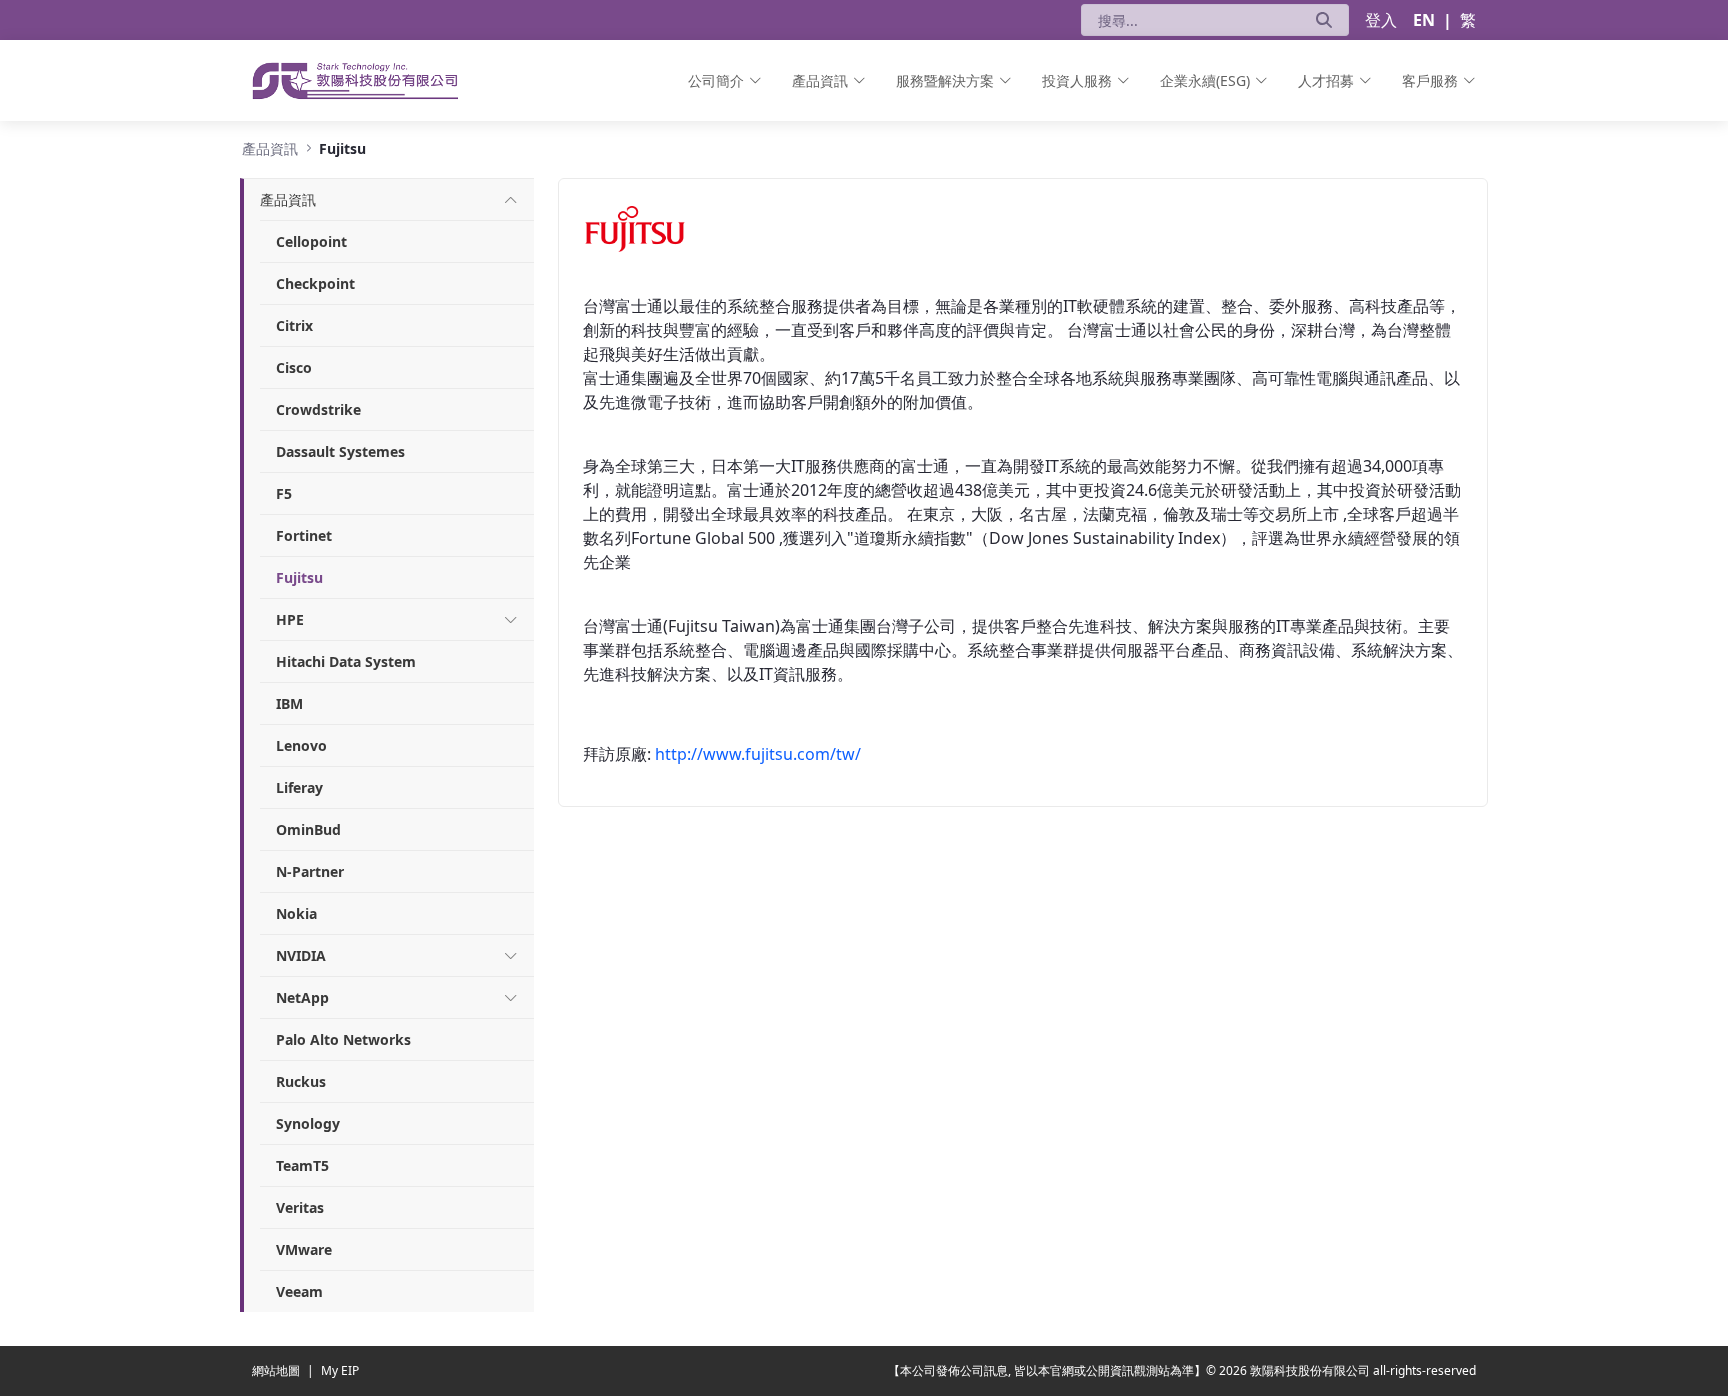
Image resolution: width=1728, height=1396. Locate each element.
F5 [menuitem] (284, 493)
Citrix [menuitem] (294, 325)
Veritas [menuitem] (300, 1207)
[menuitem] (725, 80)
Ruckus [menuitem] (301, 1081)
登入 (1381, 20)
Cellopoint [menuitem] (311, 241)
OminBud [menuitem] (308, 829)
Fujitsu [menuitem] (299, 577)
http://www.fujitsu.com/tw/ (758, 754)
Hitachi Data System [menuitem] (346, 661)
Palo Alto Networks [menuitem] (343, 1039)
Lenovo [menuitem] (301, 745)
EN (1424, 20)
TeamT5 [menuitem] (302, 1165)
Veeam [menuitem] (299, 1291)
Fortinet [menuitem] (304, 535)
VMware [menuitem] (304, 1249)
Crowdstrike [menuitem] (318, 409)
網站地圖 (277, 1370)
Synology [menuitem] (308, 1123)
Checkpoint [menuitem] (315, 283)
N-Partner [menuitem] (310, 871)
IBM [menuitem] (289, 703)
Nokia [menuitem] (296, 913)
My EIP (340, 1370)
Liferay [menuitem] (299, 787)
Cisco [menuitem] (294, 367)
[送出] (1324, 20)
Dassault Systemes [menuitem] (340, 451)
